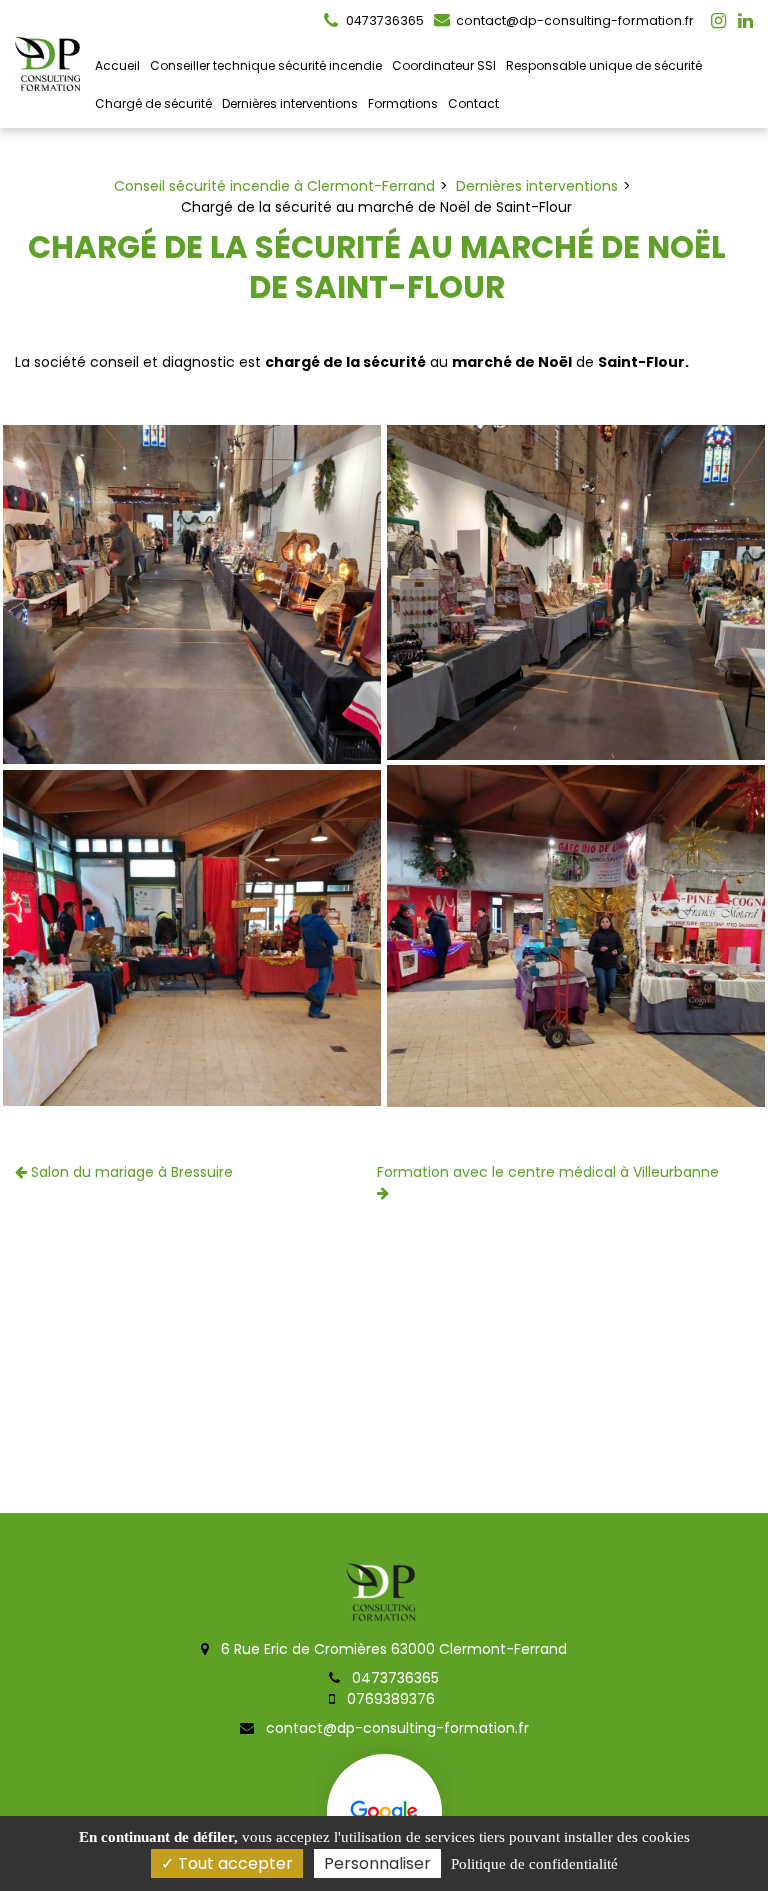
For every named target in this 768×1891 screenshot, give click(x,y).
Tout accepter (233, 1863)
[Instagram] (718, 21)
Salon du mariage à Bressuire (130, 1172)
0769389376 (389, 1699)
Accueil (117, 65)
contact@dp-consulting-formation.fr (573, 20)
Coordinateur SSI (444, 65)
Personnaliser (377, 1863)
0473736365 (393, 1678)
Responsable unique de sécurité (604, 65)
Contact (473, 103)
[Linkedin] (745, 21)
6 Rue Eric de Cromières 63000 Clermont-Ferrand (392, 1649)
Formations (403, 103)
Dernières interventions (290, 103)
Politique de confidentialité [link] (534, 1864)
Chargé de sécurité (153, 103)
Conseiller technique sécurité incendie (266, 65)
